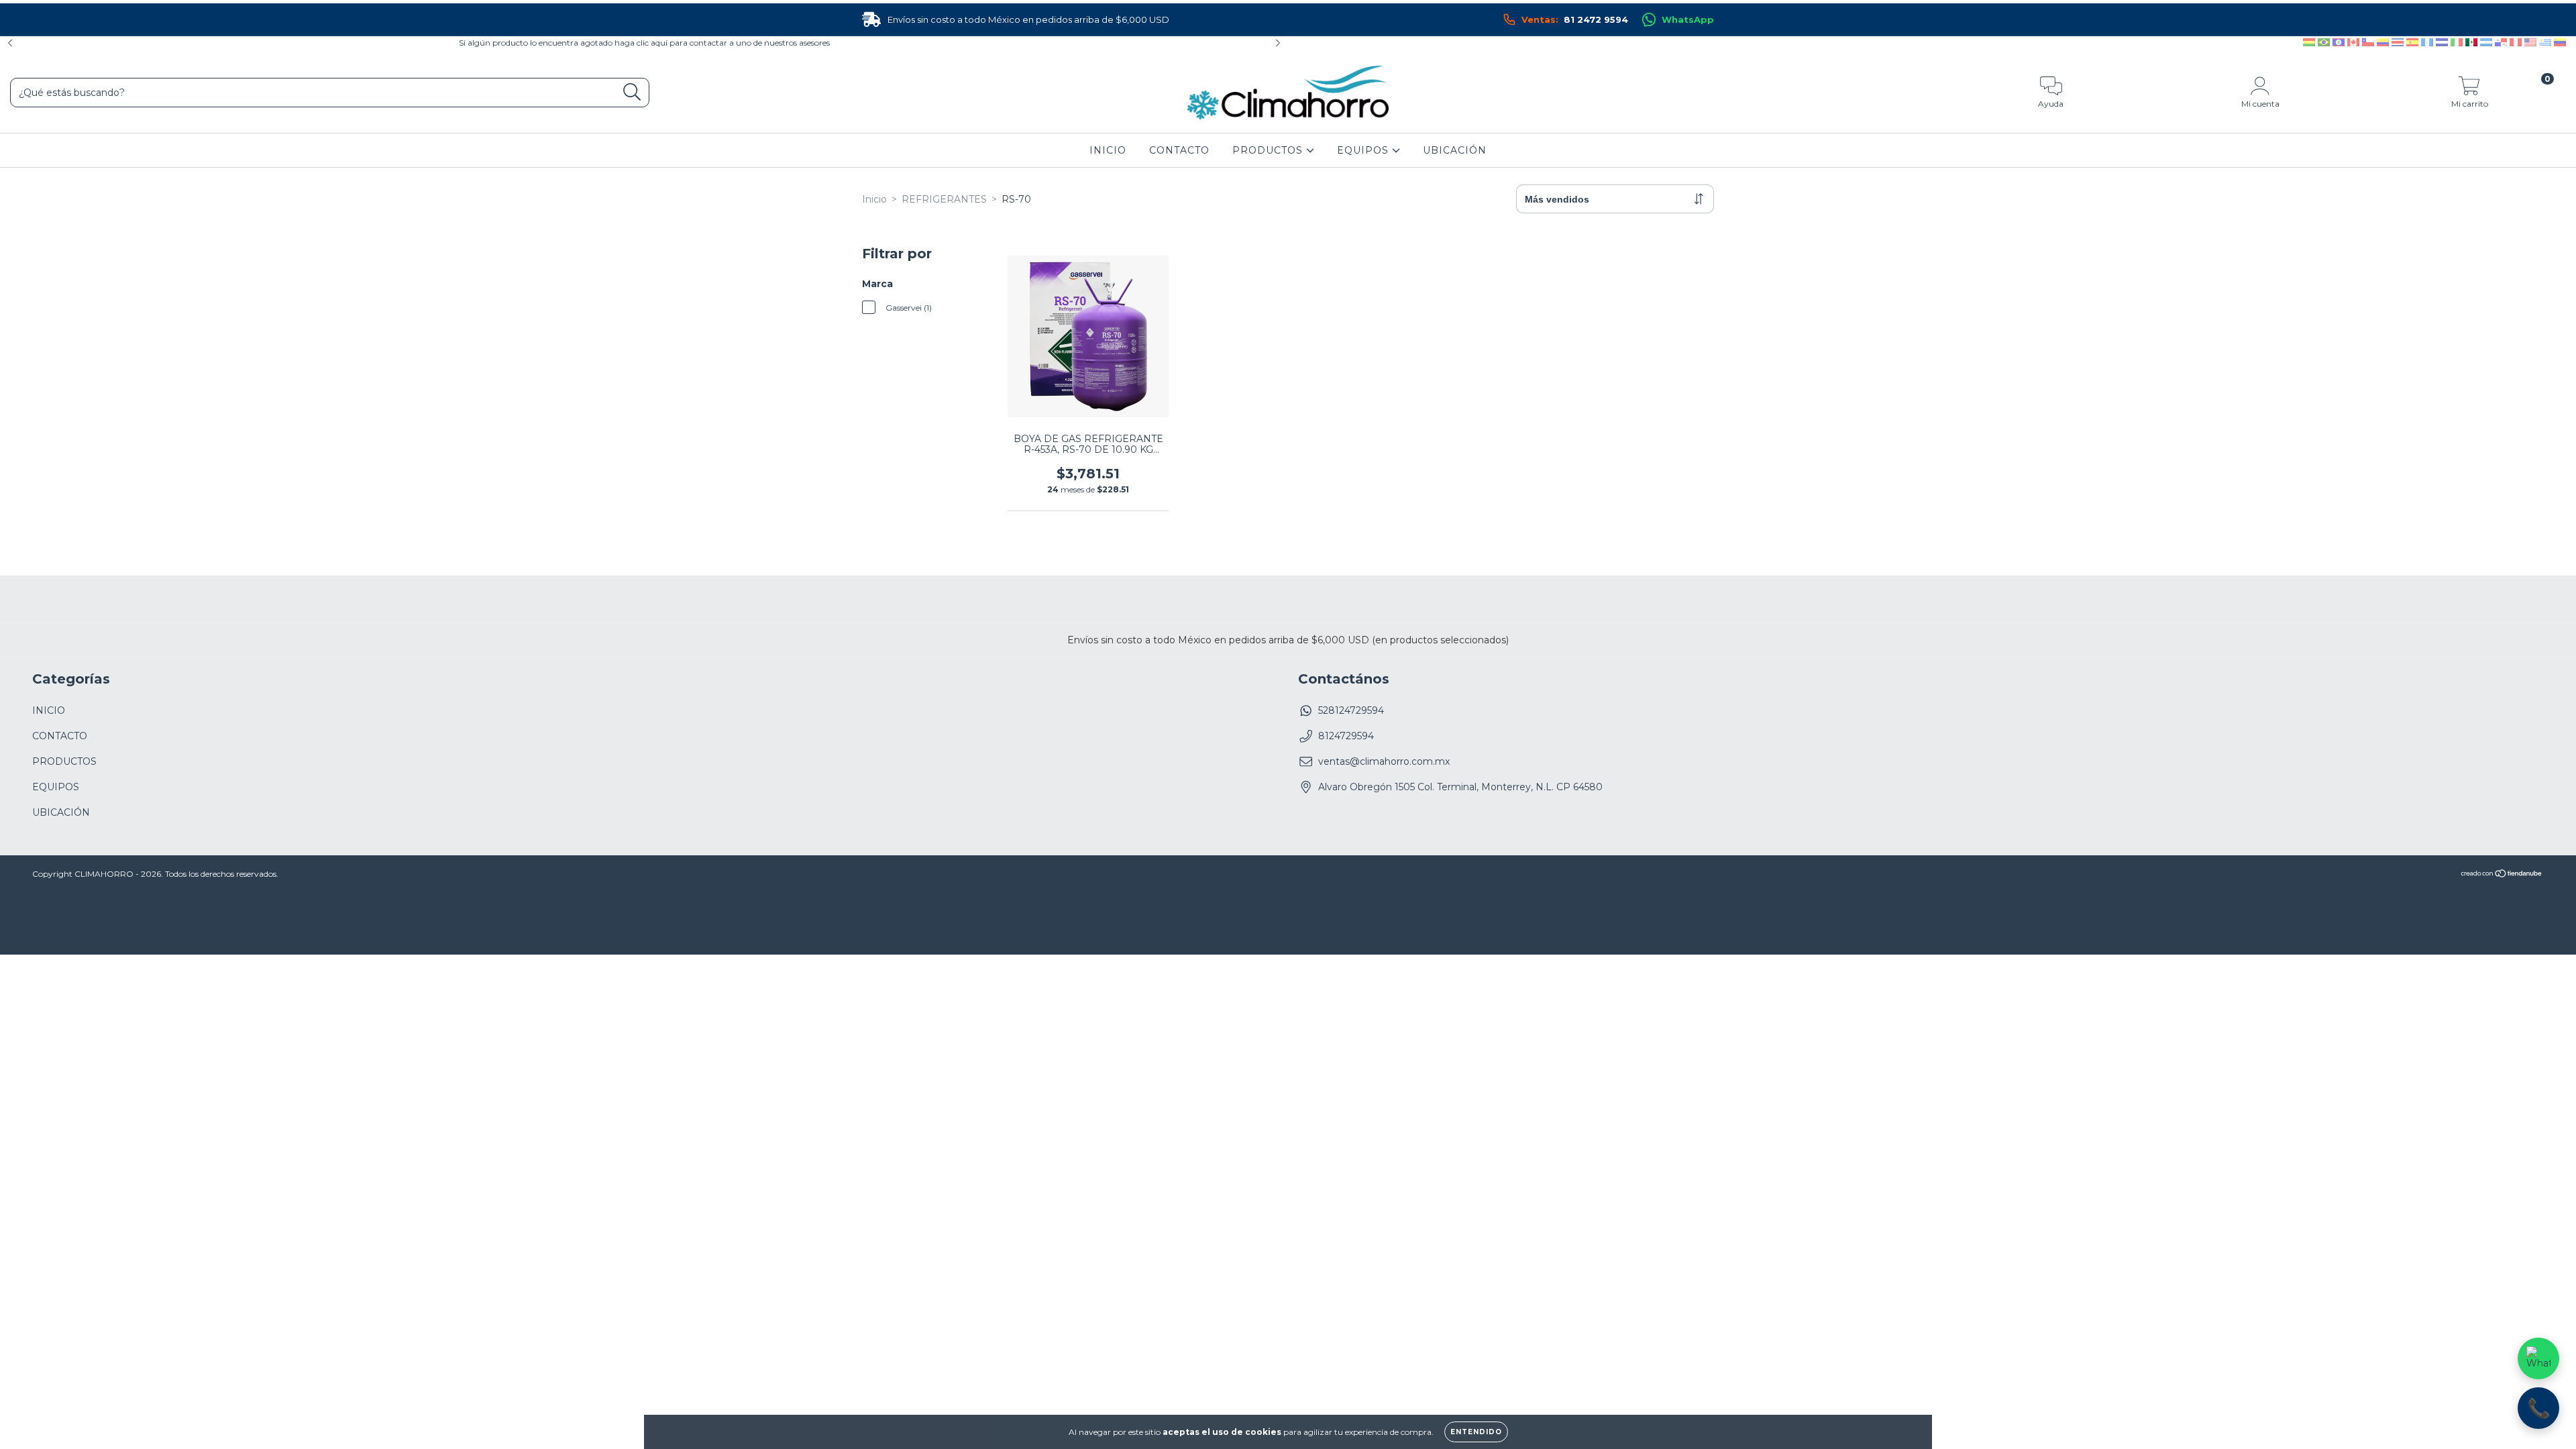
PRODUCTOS (1269, 150)
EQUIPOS (1364, 150)
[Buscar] (632, 92)
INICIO (1108, 150)
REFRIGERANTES (944, 199)
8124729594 (1346, 736)
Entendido (1476, 1432)
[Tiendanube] (2502, 875)
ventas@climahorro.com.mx (1384, 761)
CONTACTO (1179, 150)
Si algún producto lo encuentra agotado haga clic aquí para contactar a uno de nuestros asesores (644, 43)
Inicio (874, 199)
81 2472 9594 (1575, 19)
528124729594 (1351, 710)
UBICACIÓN (1455, 150)
